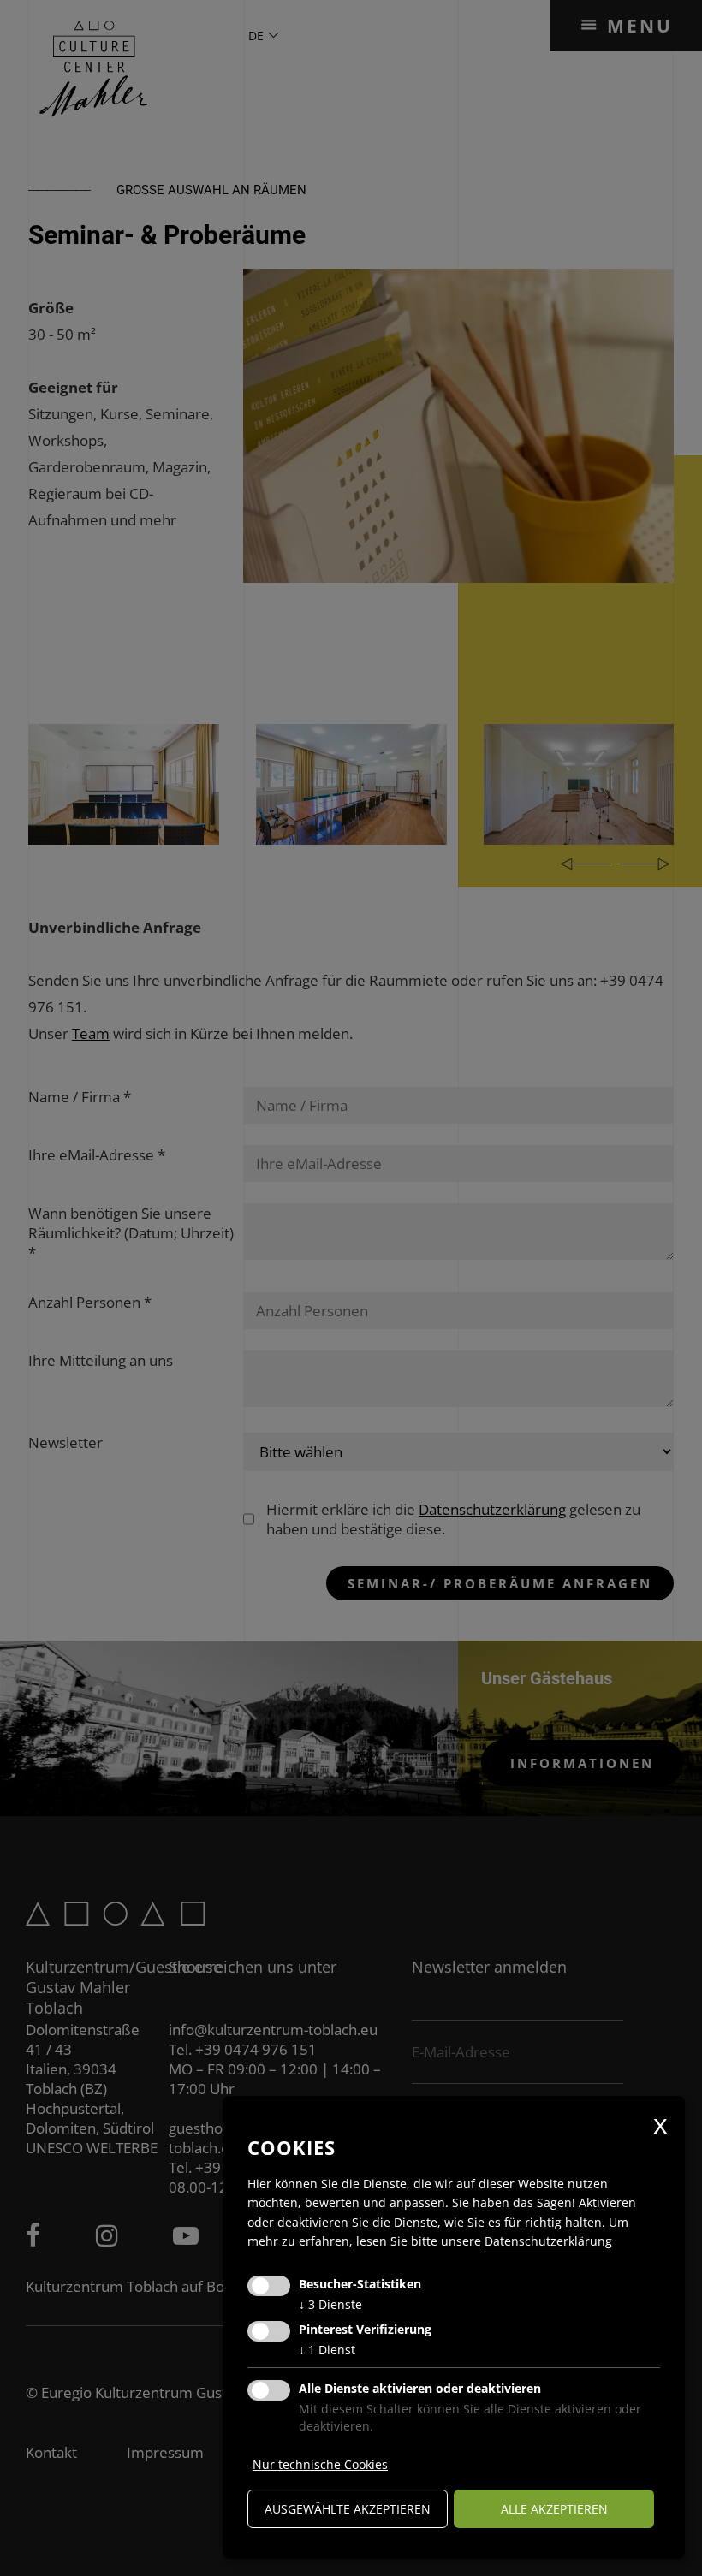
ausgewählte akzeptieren (348, 2509)
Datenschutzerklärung (548, 2241)
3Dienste (330, 2304)
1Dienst (327, 2350)
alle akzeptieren (554, 2509)
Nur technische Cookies (320, 2464)
